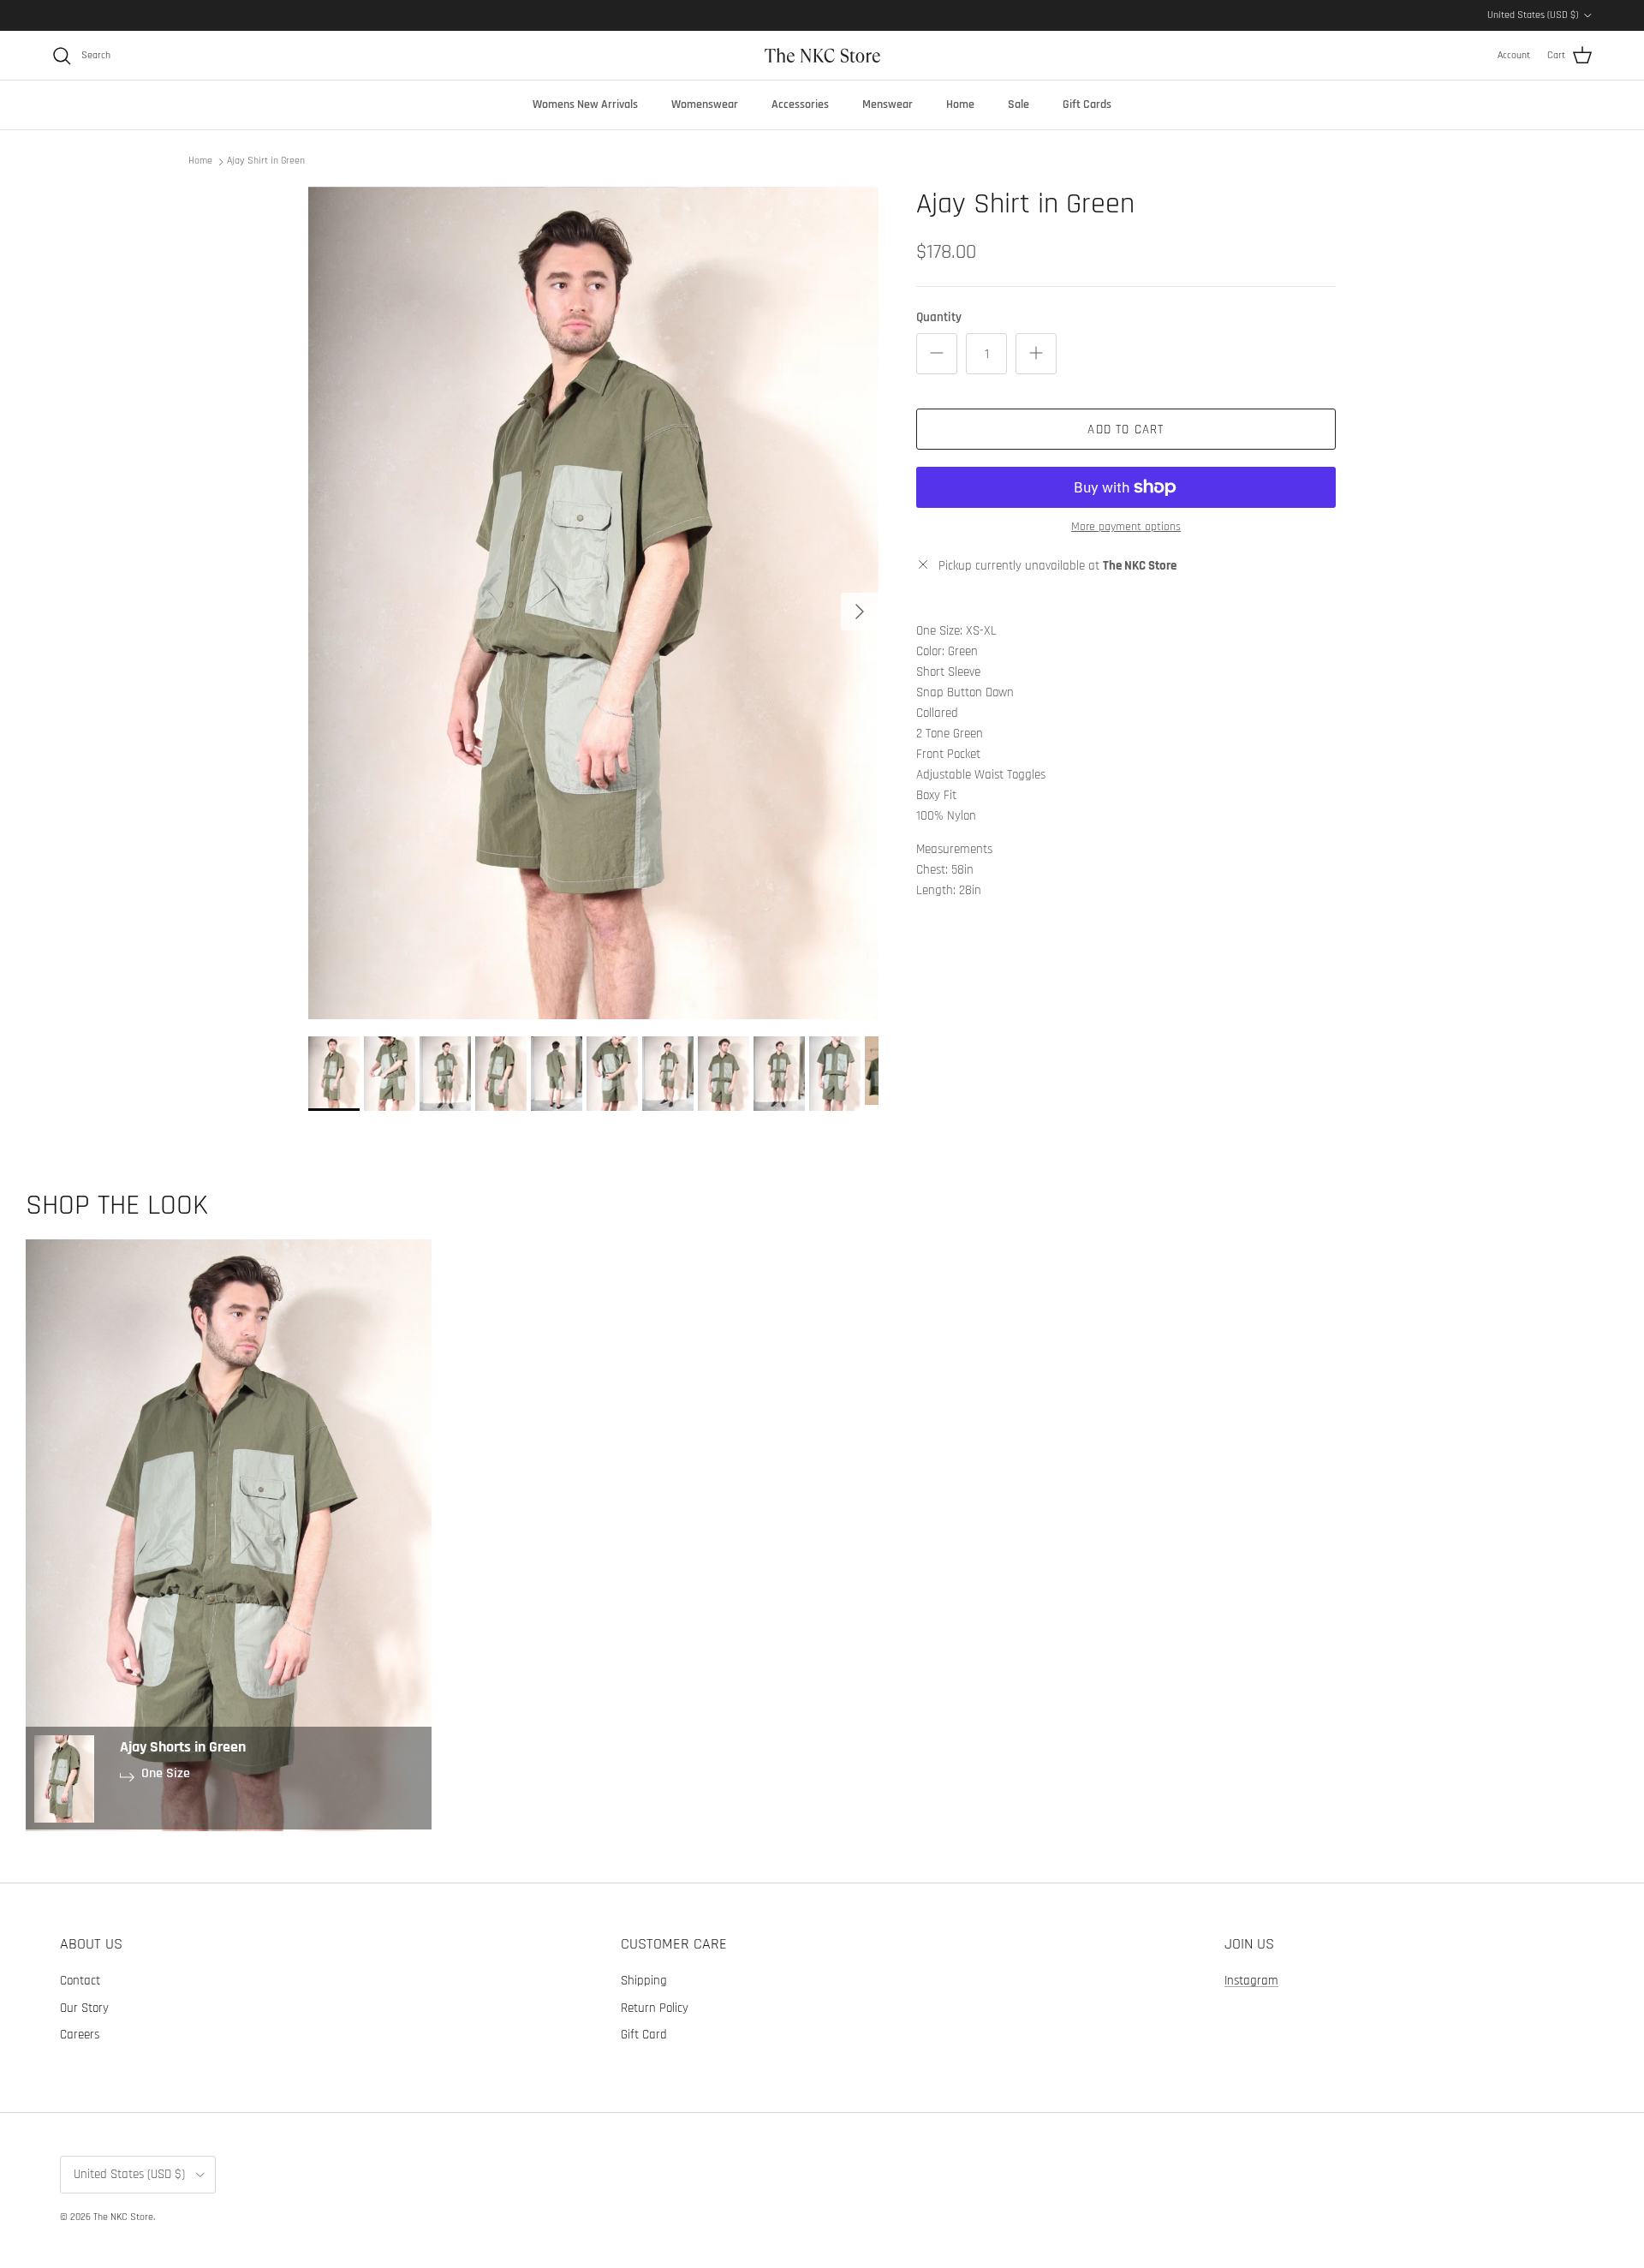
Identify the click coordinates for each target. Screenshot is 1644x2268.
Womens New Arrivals (585, 104)
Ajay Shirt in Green (266, 161)
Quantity (939, 317)
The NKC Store (123, 2217)
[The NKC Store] (822, 55)
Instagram (1251, 1981)
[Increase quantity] (1036, 354)
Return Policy (655, 2008)
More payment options (1126, 527)
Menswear (888, 104)
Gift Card (644, 2035)
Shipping (644, 1981)
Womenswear (705, 104)
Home (960, 104)
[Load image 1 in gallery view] (593, 603)
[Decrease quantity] (937, 354)
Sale (1019, 104)
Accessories (800, 104)
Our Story (84, 2008)
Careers (80, 2035)
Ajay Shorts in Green (183, 1747)
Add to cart (1126, 430)
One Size (166, 1773)
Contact (80, 1981)
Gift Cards (1087, 104)
